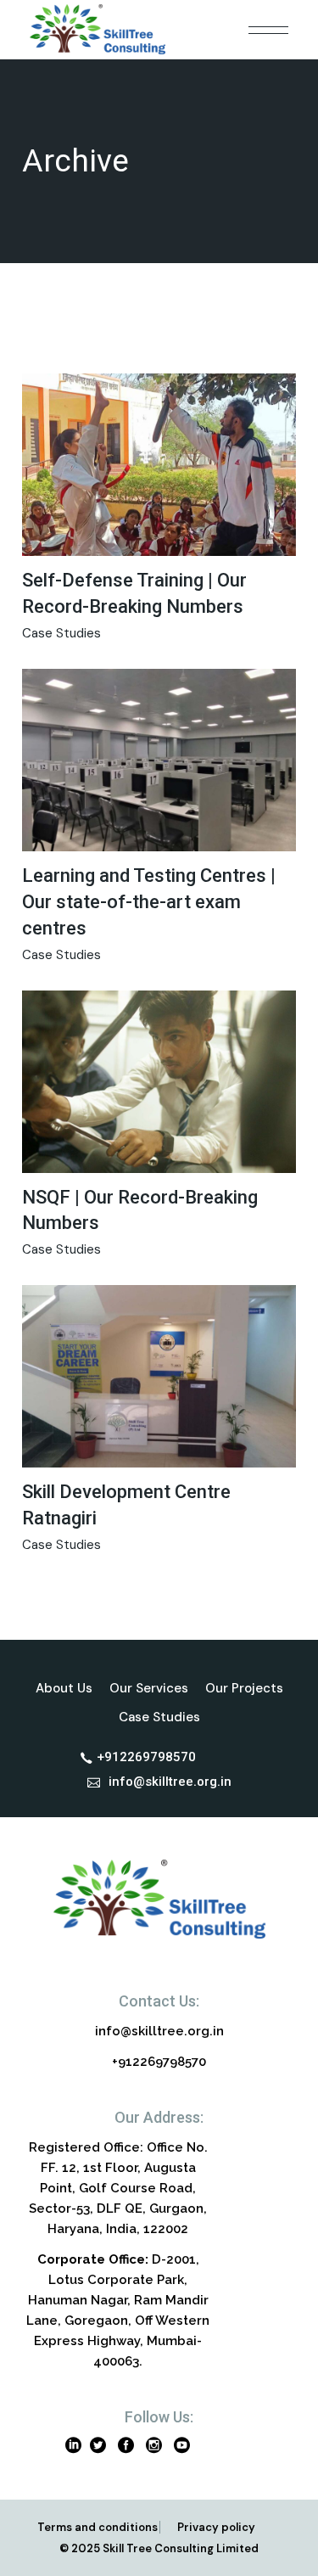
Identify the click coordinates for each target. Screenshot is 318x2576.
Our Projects (244, 1688)
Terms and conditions (98, 2527)
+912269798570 (159, 2062)
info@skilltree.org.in (159, 2031)
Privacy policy (216, 2527)
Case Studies (61, 633)
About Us (64, 1688)
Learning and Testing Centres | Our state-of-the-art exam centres (149, 902)
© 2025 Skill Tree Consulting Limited (159, 2548)
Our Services (149, 1688)
